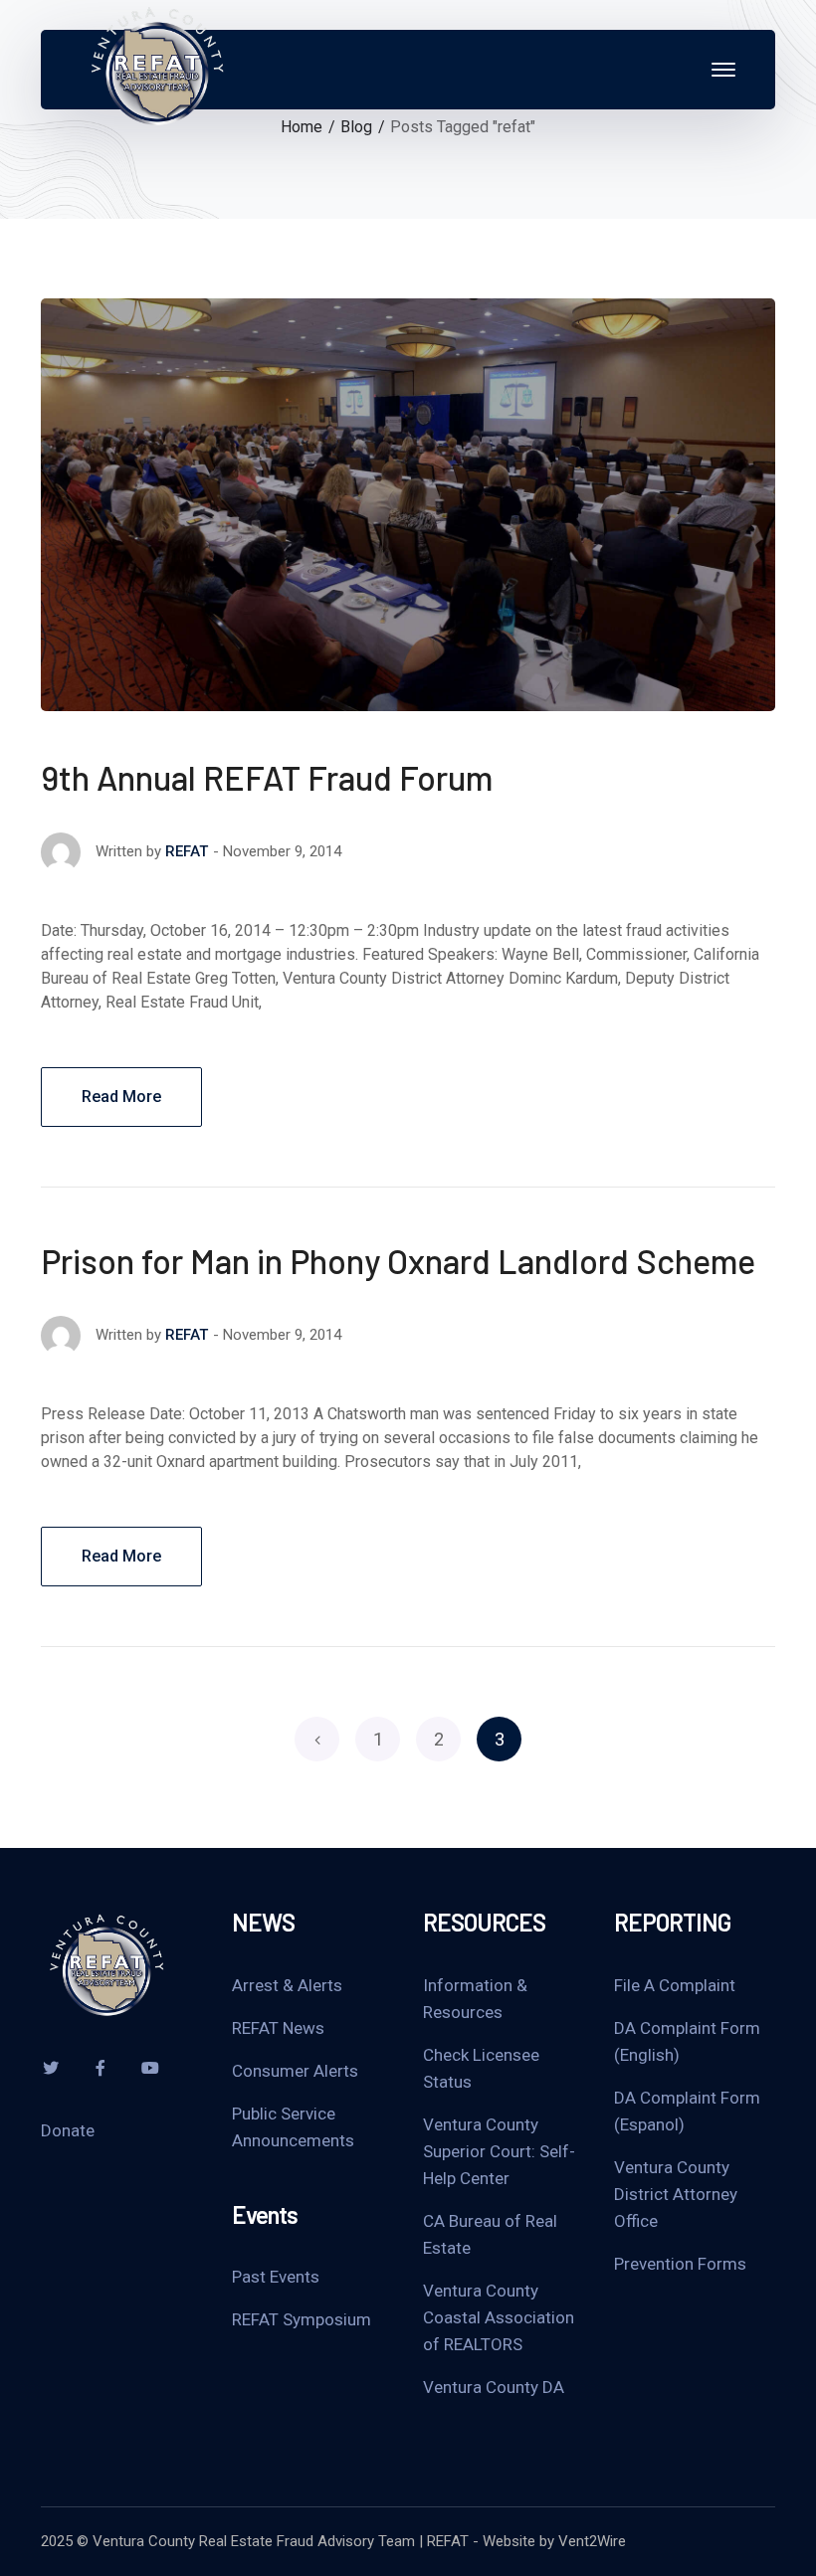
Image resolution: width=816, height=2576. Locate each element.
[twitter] (51, 2068)
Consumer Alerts (295, 2071)
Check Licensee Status (481, 2068)
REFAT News (278, 2028)
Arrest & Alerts (287, 1985)
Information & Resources (475, 1999)
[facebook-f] (101, 2068)
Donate (68, 2130)
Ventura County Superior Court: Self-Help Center (499, 2151)
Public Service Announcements (293, 2127)
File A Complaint (675, 1985)
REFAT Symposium (302, 2319)
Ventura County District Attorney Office (676, 2194)
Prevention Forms (680, 2264)
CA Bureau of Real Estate (490, 2234)
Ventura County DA (494, 2387)
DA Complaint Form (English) (687, 2041)
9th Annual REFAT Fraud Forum (267, 777)
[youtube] (150, 2068)
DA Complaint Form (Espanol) (687, 2111)
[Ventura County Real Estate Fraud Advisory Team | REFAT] (155, 68)
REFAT (187, 851)
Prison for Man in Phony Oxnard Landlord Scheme (398, 1261)
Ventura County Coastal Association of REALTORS (499, 2317)
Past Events (276, 2277)
